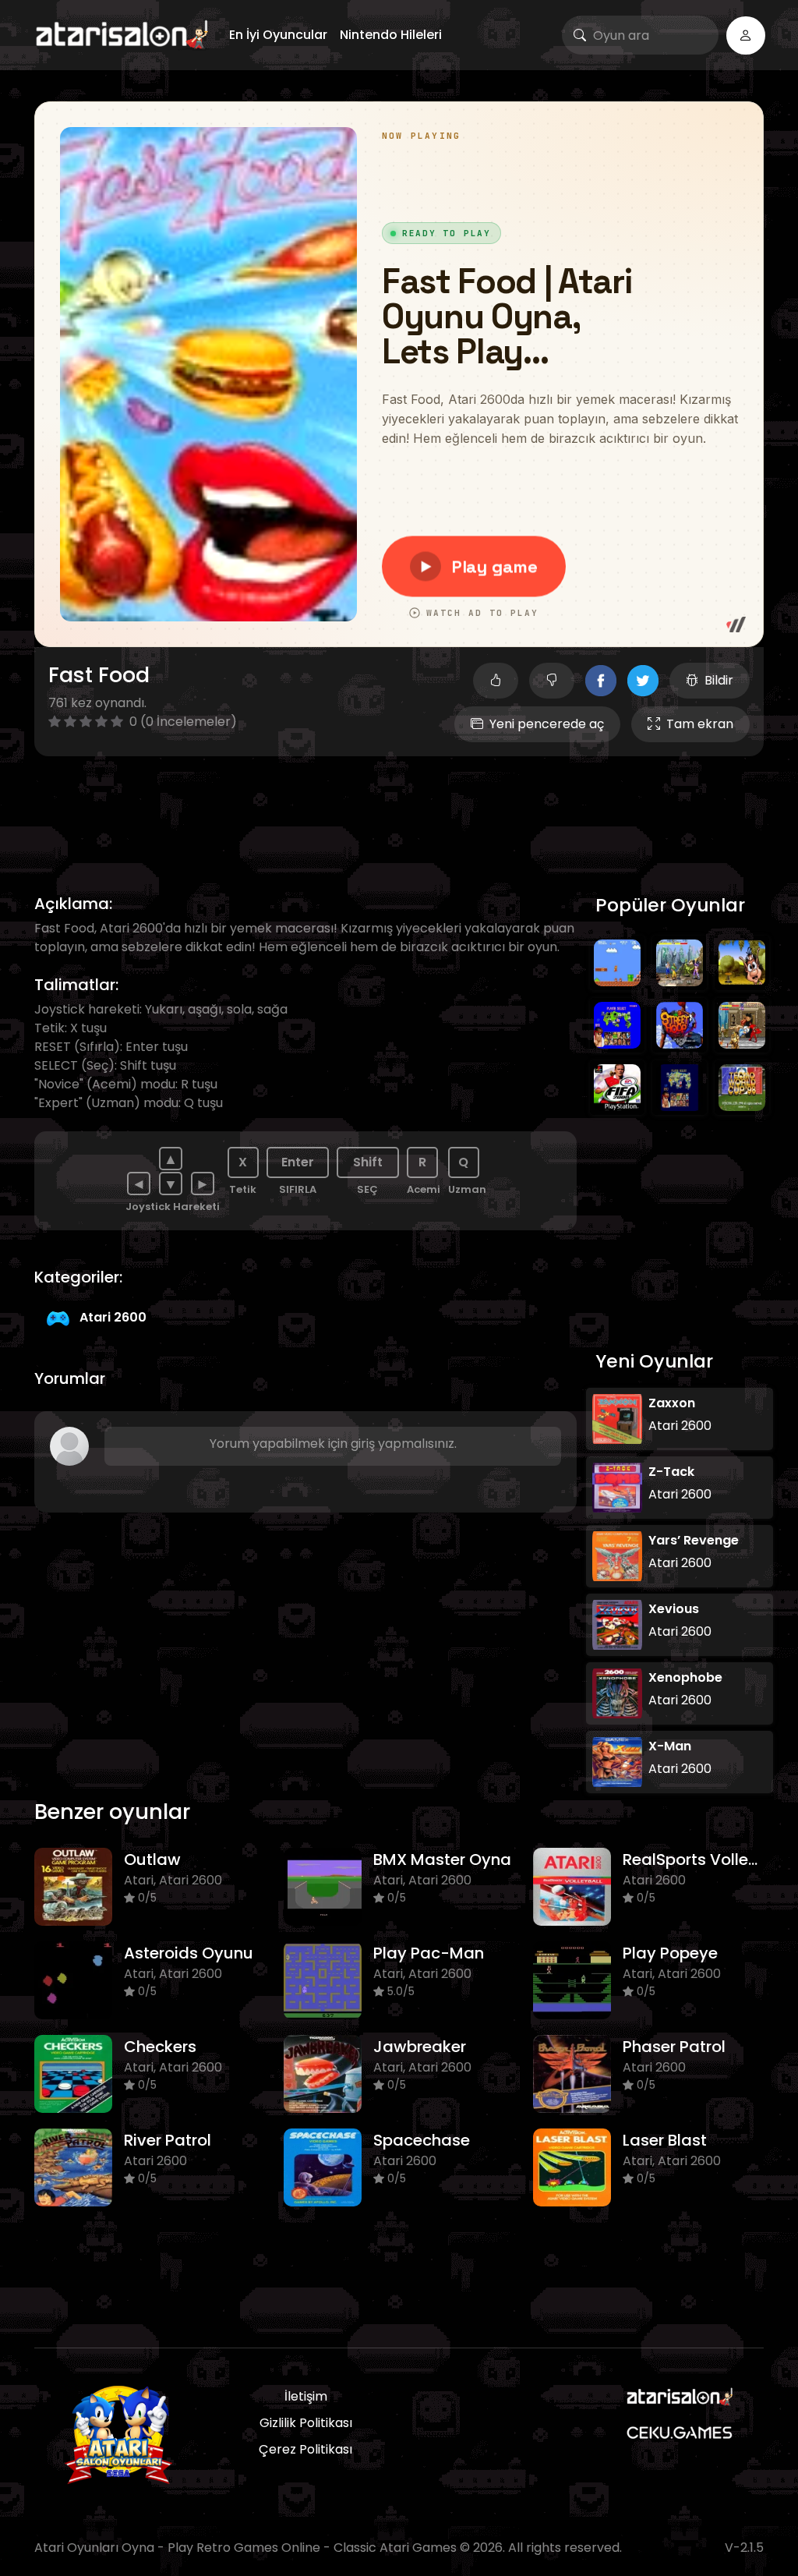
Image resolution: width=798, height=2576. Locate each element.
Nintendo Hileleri (391, 35)
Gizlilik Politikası (306, 2423)
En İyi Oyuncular (278, 35)
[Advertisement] (399, 807)
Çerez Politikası (305, 2449)
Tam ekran (700, 724)
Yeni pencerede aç (547, 724)
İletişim (306, 2396)
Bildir (719, 680)
